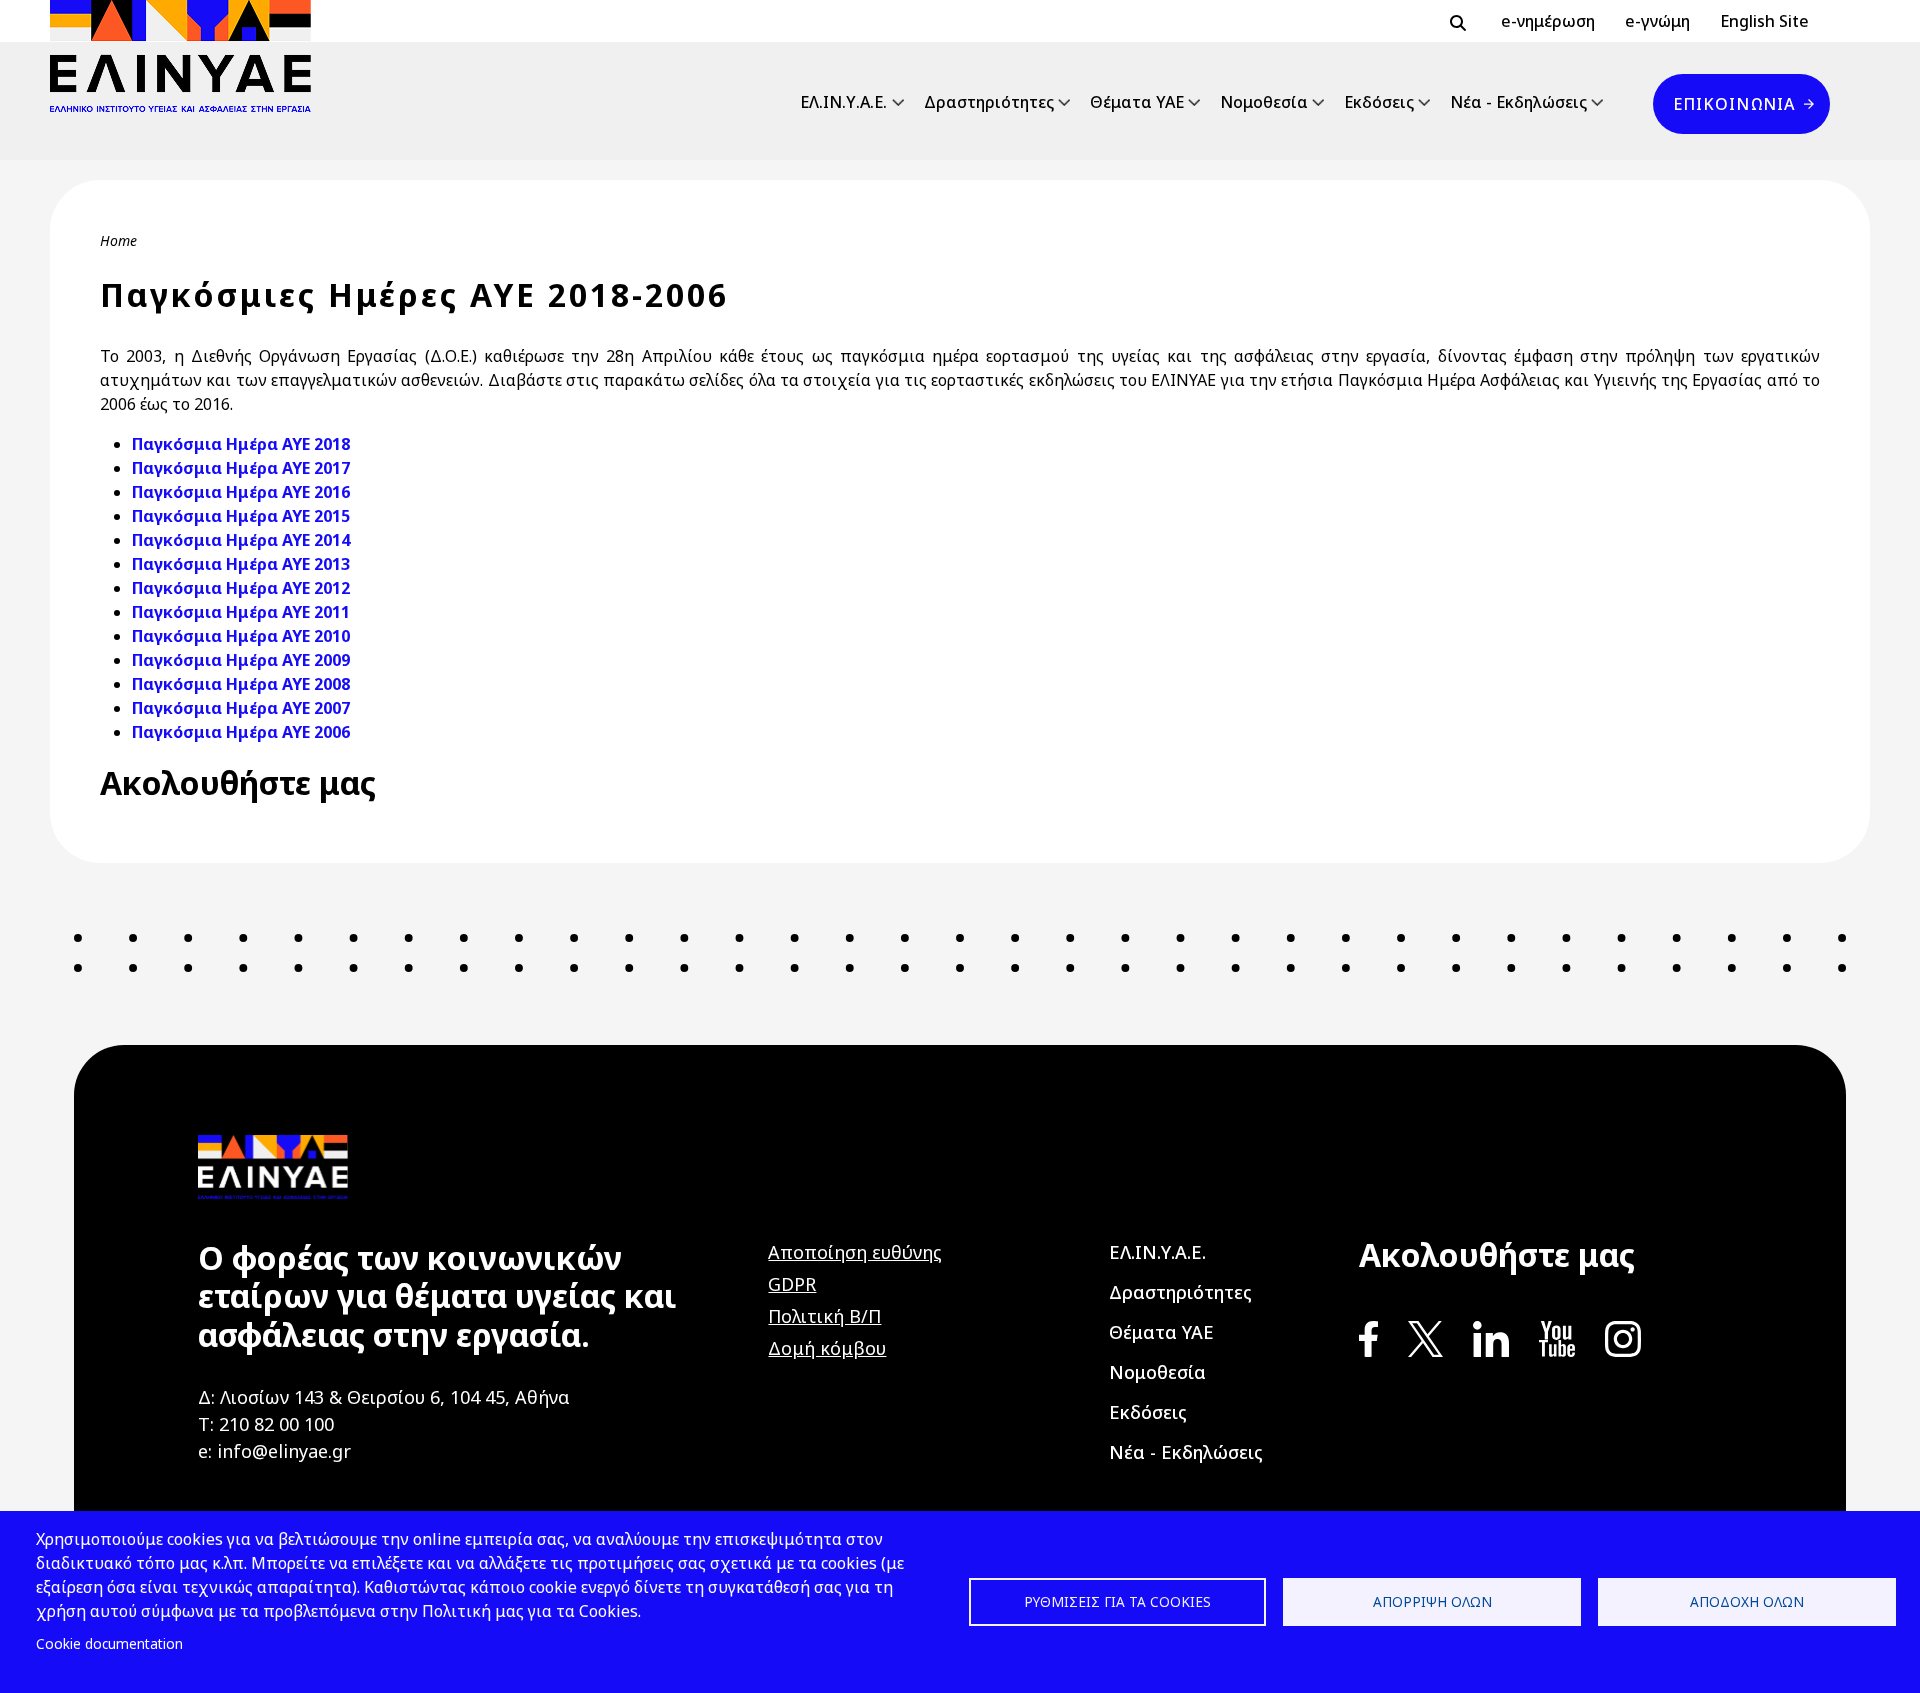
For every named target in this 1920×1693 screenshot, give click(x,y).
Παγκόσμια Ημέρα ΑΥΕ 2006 (241, 732)
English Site (1764, 21)
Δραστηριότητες (989, 102)
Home (118, 240)
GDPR (792, 1284)
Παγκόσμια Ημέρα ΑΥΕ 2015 (241, 516)
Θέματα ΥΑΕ (1137, 102)
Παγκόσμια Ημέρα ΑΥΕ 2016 (241, 492)
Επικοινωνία (1734, 104)
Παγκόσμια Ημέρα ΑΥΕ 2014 (241, 540)
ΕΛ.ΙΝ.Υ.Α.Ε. (843, 102)
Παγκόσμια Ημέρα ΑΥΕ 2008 (241, 684)
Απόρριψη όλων (1432, 1601)
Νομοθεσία (1264, 102)
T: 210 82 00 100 (266, 1424)
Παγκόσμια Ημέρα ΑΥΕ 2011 (241, 612)
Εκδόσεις (1379, 102)
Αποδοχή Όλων (1747, 1601)
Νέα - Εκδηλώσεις (1518, 102)
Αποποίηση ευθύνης (855, 1252)
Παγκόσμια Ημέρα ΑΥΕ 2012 (241, 588)
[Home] (188, 56)
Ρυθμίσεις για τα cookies (1117, 1601)
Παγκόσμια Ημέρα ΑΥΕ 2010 (241, 636)
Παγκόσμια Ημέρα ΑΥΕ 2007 (241, 708)
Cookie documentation (109, 1643)
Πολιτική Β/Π (824, 1316)
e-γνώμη (1657, 21)
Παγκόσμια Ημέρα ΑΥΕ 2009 (241, 660)
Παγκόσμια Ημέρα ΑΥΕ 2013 (241, 564)
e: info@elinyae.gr (274, 1451)
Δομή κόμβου (827, 1348)
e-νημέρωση (1548, 21)
